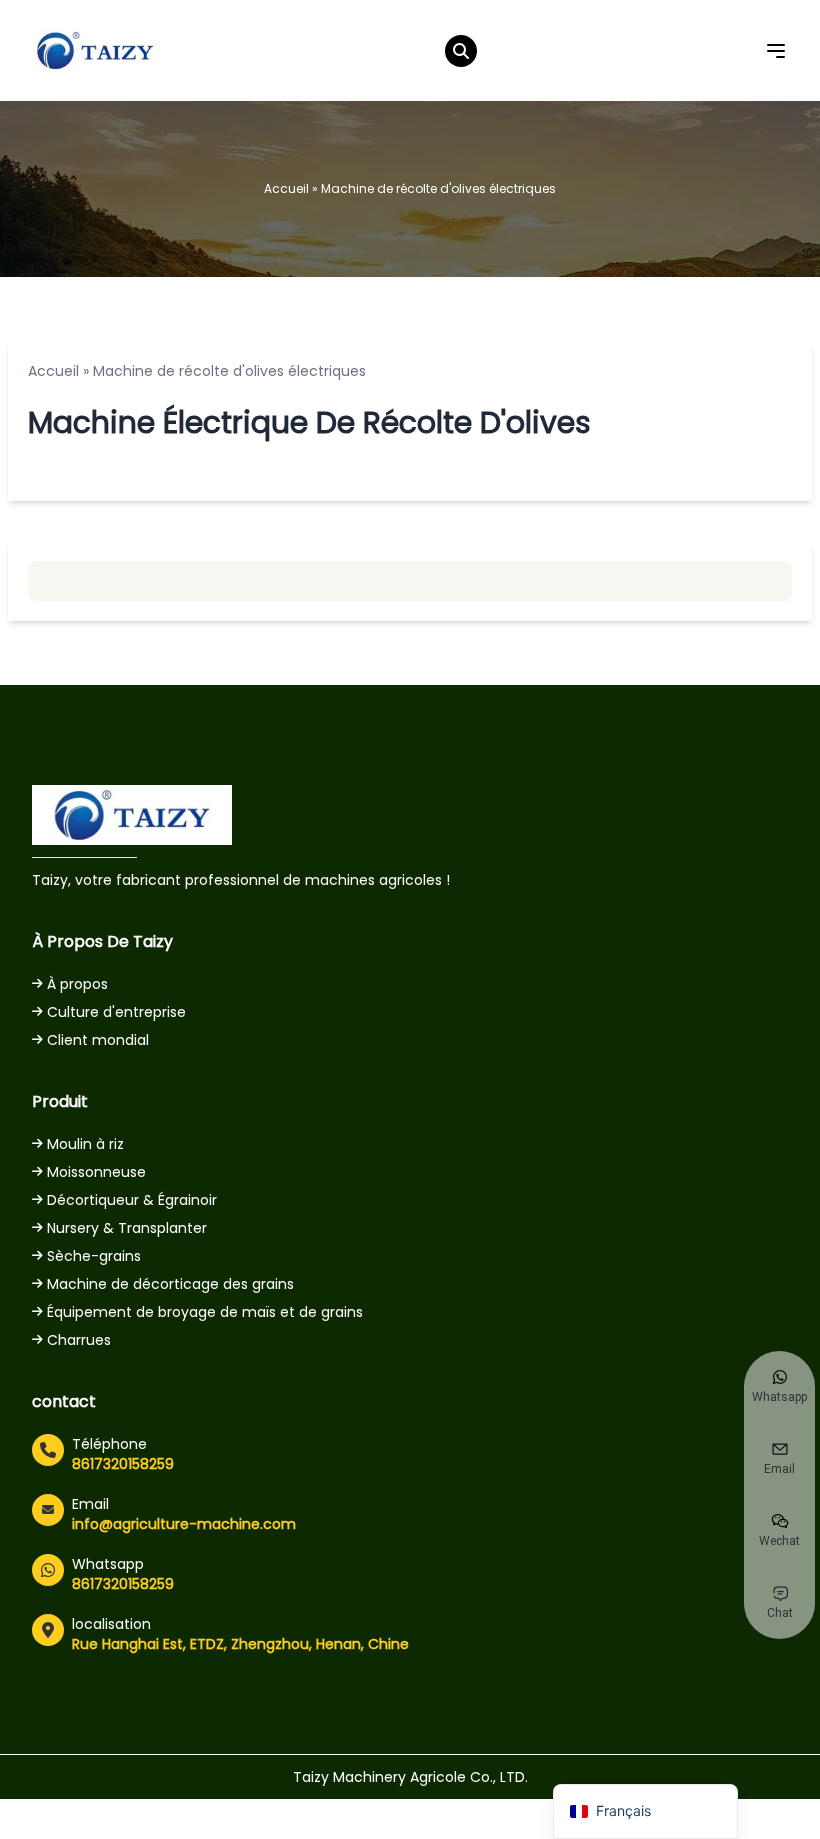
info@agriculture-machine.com (184, 1524)
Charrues (79, 1340)
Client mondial (98, 1040)
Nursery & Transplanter (127, 1228)
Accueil (286, 188)
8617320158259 (123, 1464)
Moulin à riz (85, 1144)
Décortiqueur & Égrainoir (132, 1200)
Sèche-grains (94, 1256)
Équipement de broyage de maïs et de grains (205, 1312)
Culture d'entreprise (116, 1012)
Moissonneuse (96, 1172)
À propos (77, 984)
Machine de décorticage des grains (170, 1284)
